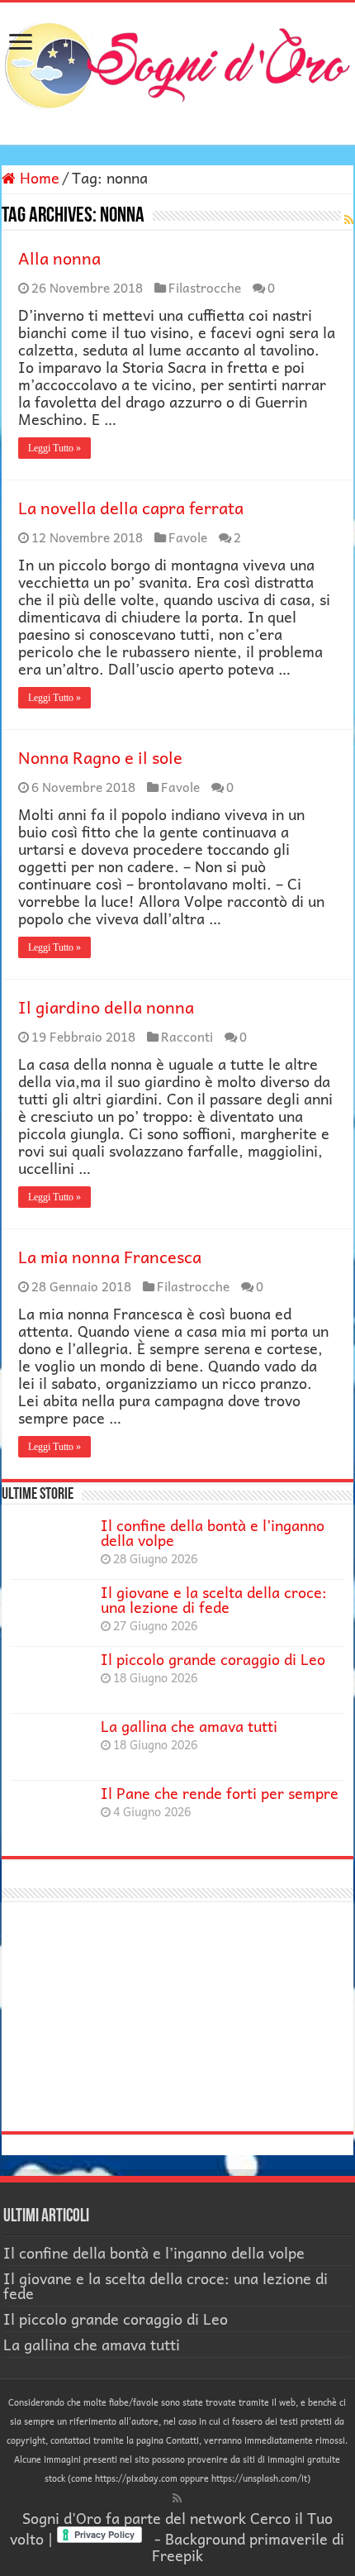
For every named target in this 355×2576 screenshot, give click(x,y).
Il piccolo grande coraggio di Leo (213, 1659)
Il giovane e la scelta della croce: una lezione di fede (214, 1599)
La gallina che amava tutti (189, 1726)
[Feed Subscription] (349, 219)
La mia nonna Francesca (110, 1257)
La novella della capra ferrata (131, 508)
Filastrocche (205, 287)
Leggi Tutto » (54, 448)
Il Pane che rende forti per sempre (220, 1793)
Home (38, 177)
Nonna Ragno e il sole (100, 757)
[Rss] (177, 2498)
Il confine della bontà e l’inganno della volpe (213, 1532)
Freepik (177, 2555)
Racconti (187, 1036)
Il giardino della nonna (106, 1007)
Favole (188, 537)
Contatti (182, 2440)
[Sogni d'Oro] (177, 62)
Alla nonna (59, 258)
